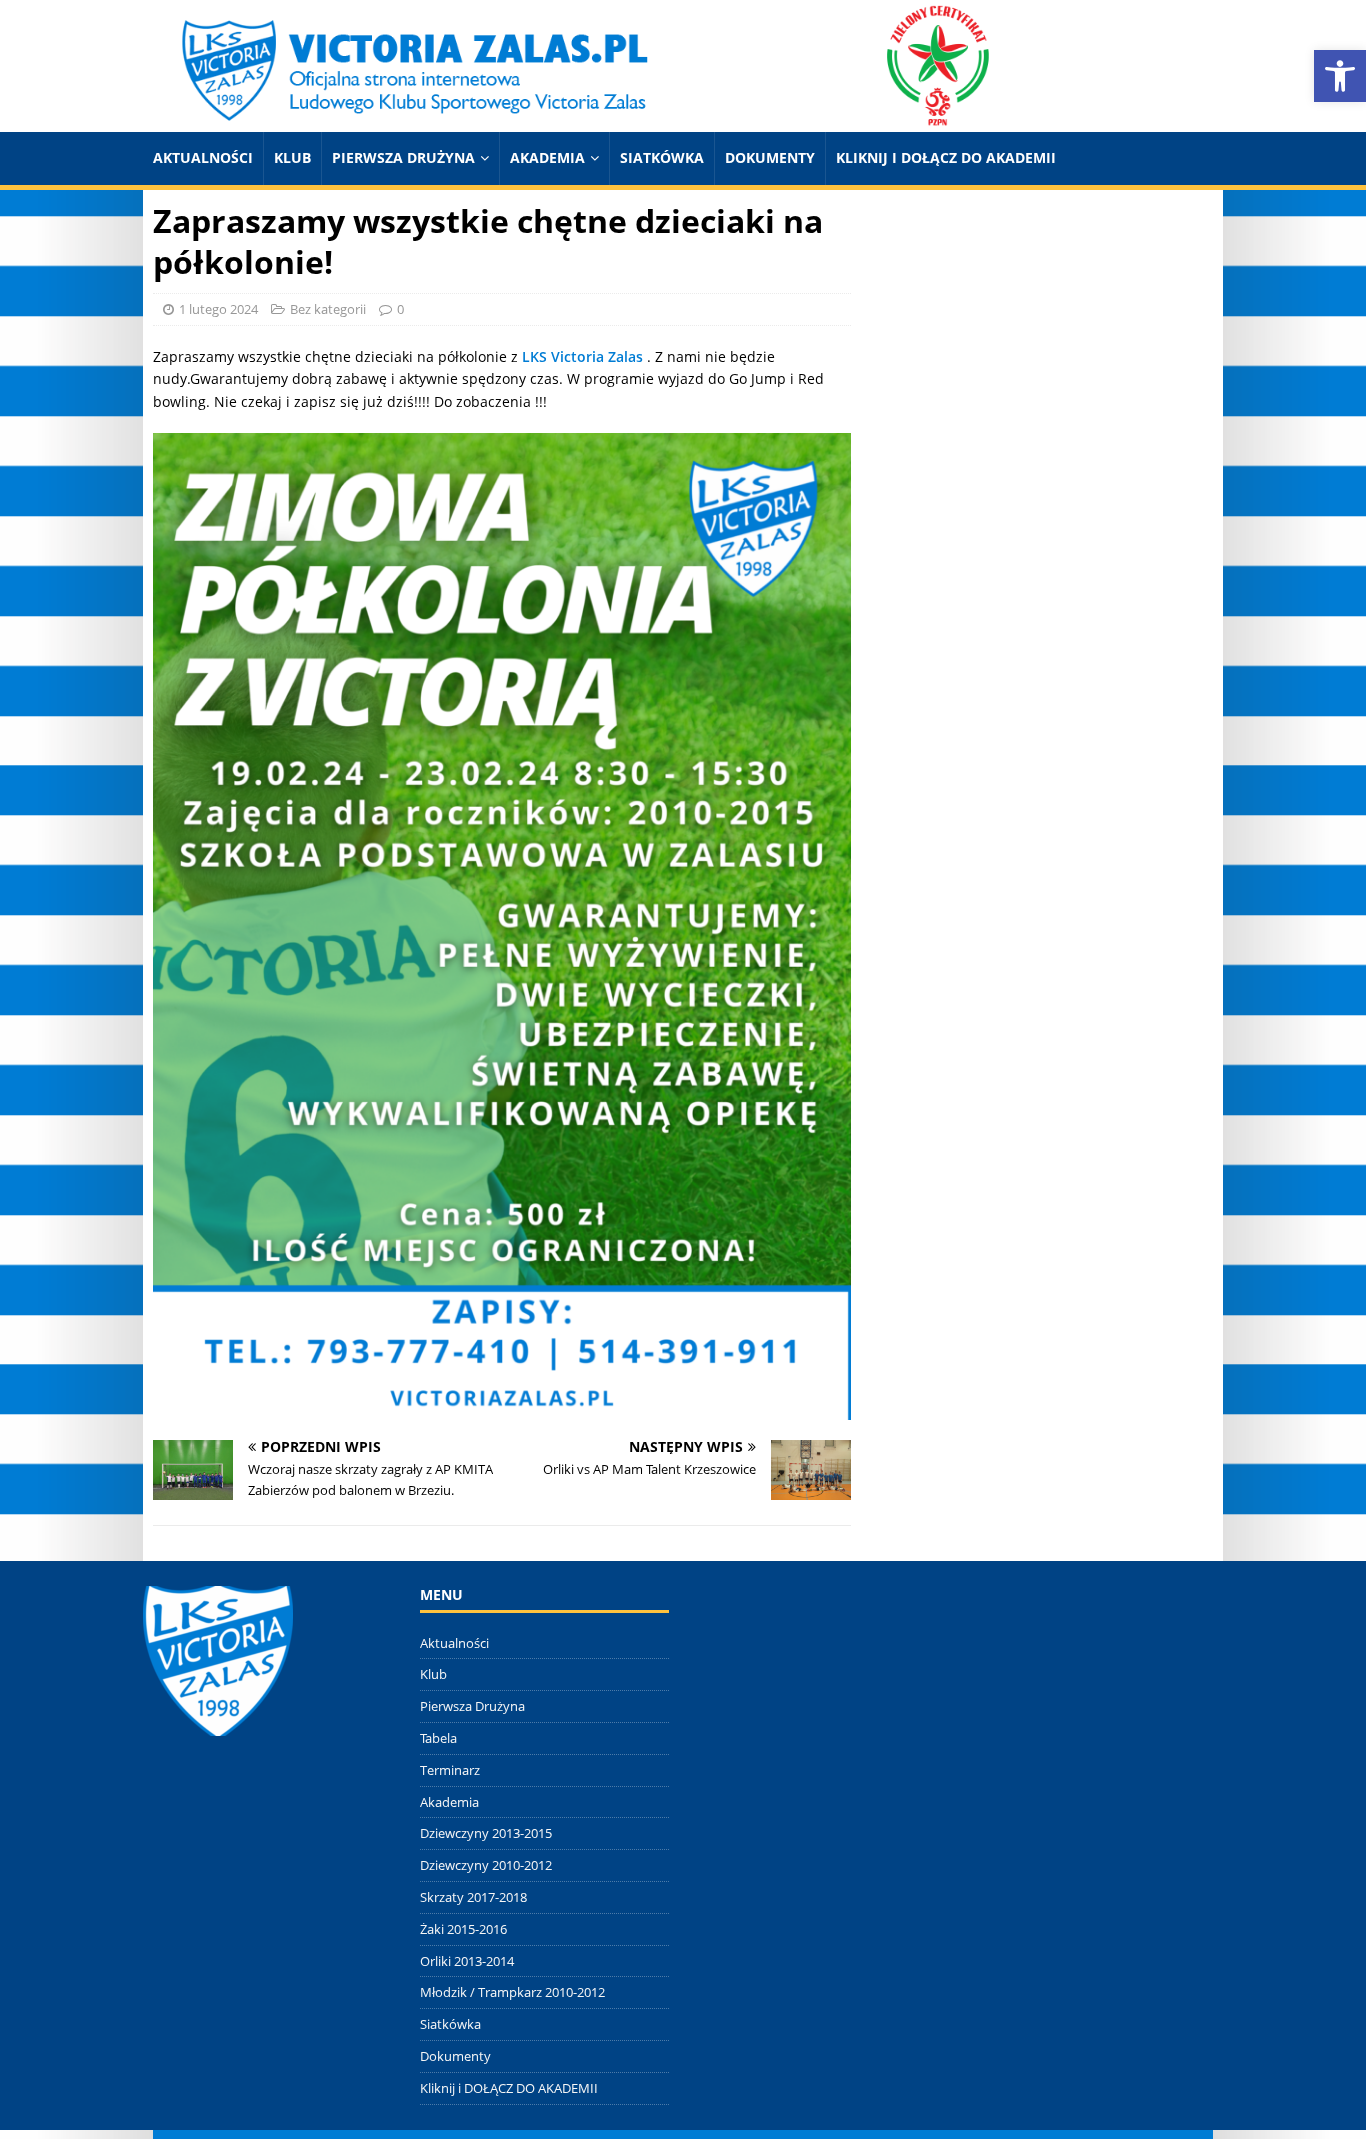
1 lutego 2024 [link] (218, 309)
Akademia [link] (547, 157)
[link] (1340, 76)
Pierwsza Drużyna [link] (403, 157)
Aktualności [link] (203, 157)
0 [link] (400, 309)
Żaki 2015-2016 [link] (463, 1929)
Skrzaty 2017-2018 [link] (473, 1897)
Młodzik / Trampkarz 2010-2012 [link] (512, 1992)
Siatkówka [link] (662, 157)
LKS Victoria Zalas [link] (582, 356)
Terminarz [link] (450, 1770)
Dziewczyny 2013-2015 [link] (486, 1833)
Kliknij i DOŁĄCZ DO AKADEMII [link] (946, 157)
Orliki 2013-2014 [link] (467, 1961)
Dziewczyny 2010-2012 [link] (486, 1865)
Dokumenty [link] (770, 157)
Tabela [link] (438, 1738)
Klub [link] (292, 157)
